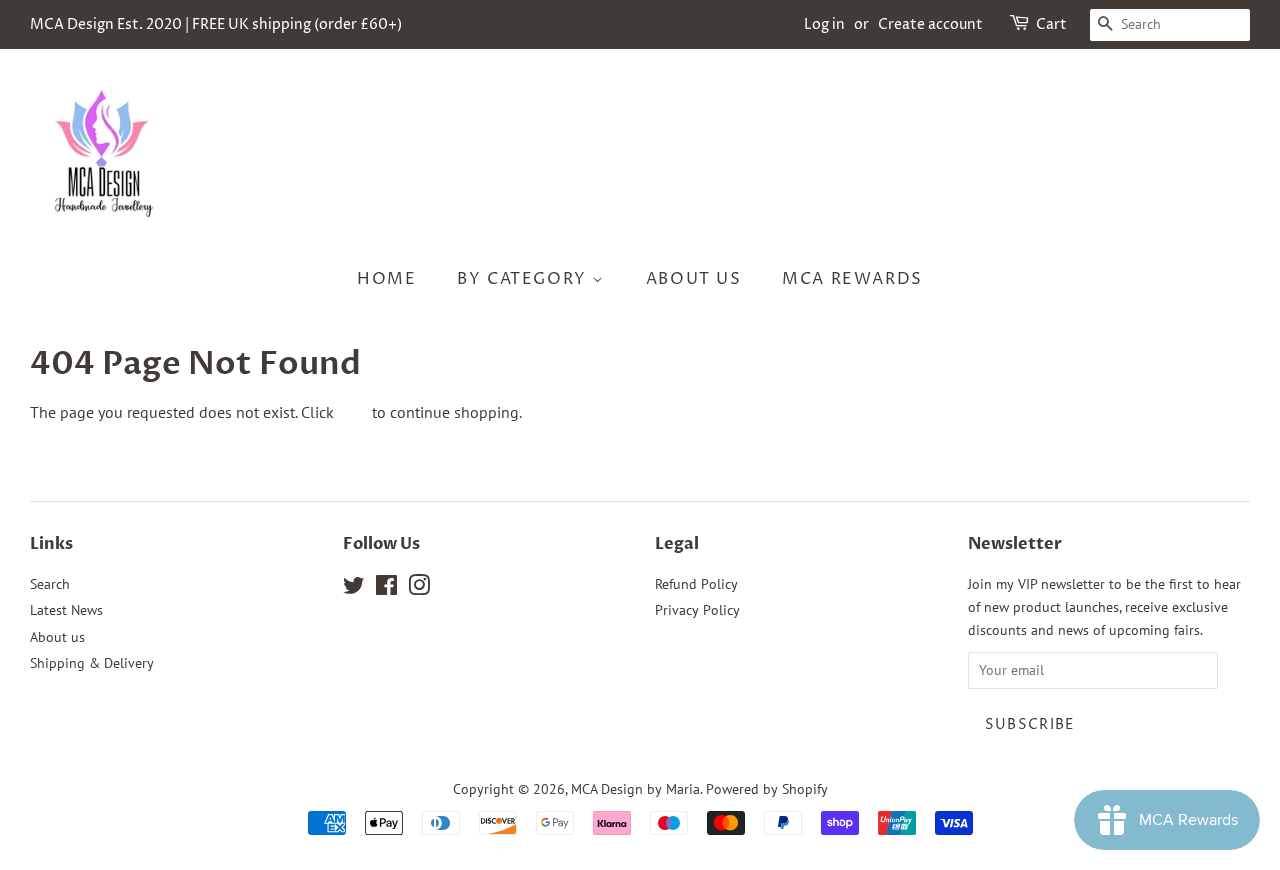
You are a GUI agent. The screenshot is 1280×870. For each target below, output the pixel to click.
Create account (930, 24)
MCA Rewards (852, 279)
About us (694, 279)
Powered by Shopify (767, 789)
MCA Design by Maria (635, 789)
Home (386, 279)
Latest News (66, 610)
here (353, 412)
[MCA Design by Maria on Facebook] (386, 589)
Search (50, 584)
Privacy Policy (697, 610)
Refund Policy (696, 584)
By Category (524, 279)
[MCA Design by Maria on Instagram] (419, 589)
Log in (824, 24)
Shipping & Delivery (92, 663)
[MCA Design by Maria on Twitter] (354, 589)
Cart (1051, 24)
